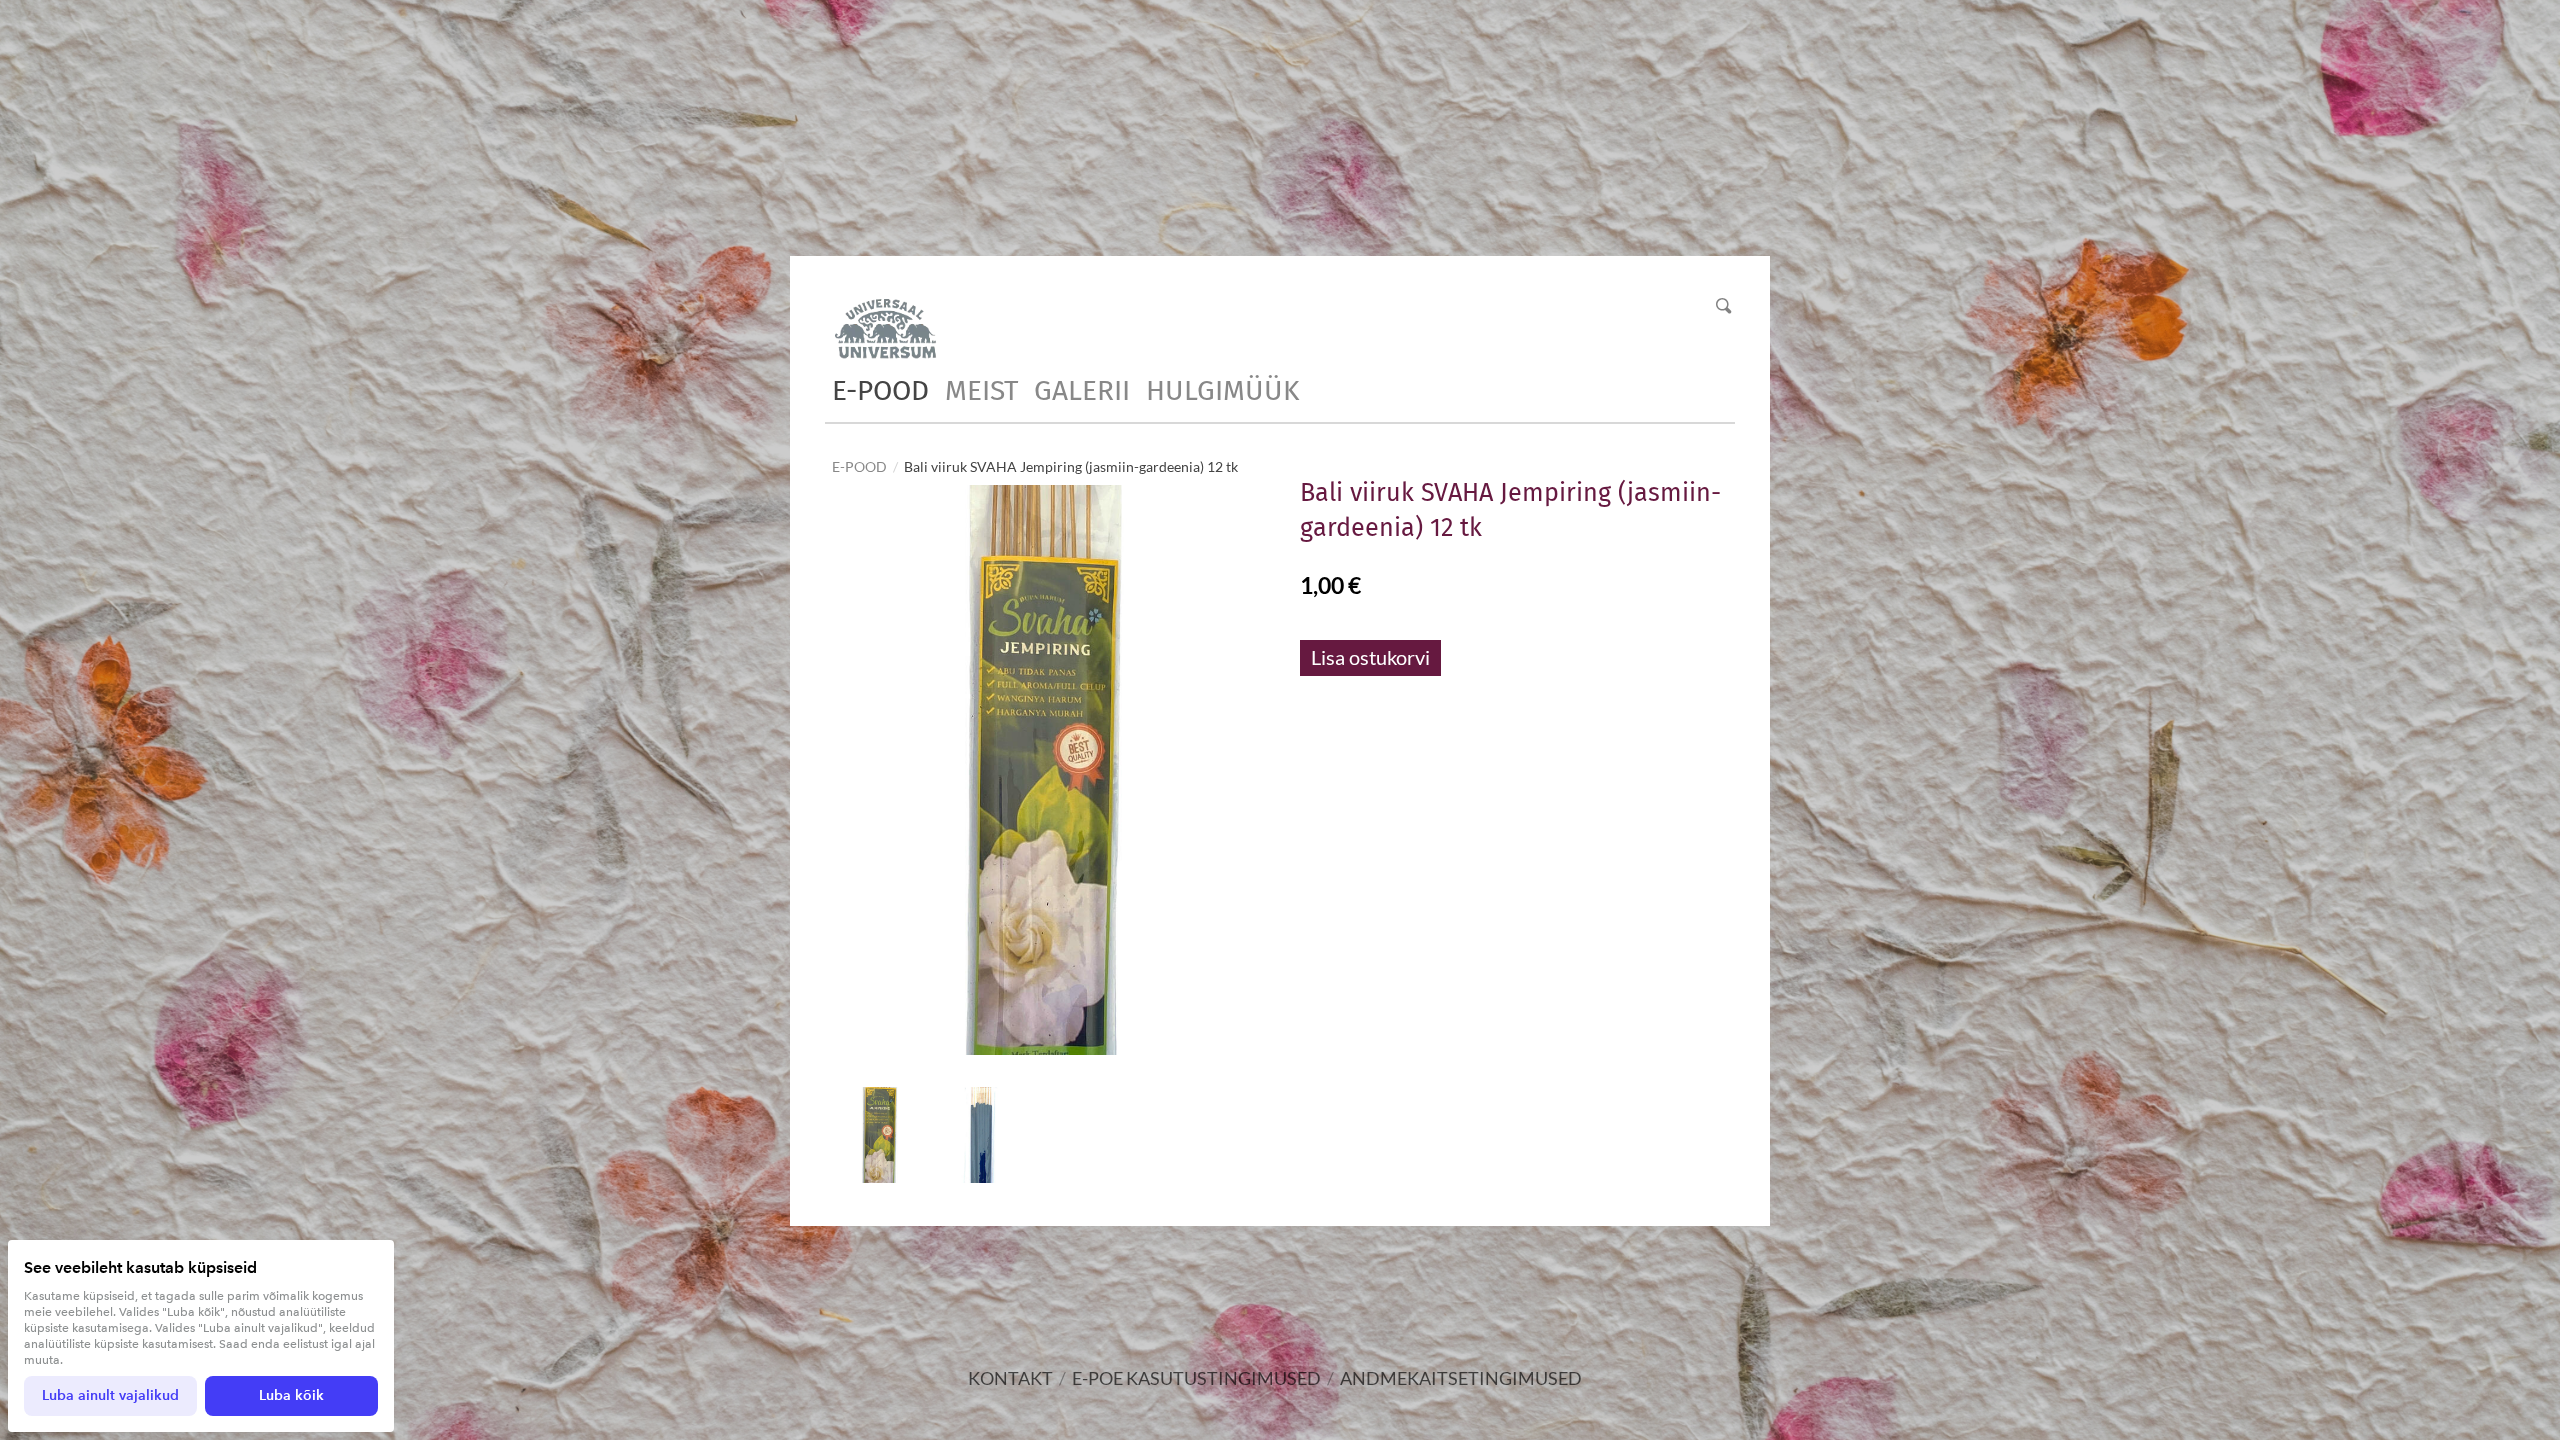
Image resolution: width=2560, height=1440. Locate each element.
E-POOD (880, 390)
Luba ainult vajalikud (110, 1395)
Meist (981, 390)
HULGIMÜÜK (1222, 390)
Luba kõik (291, 1395)
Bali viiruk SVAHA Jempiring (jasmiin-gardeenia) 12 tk (1071, 466)
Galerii (1082, 390)
